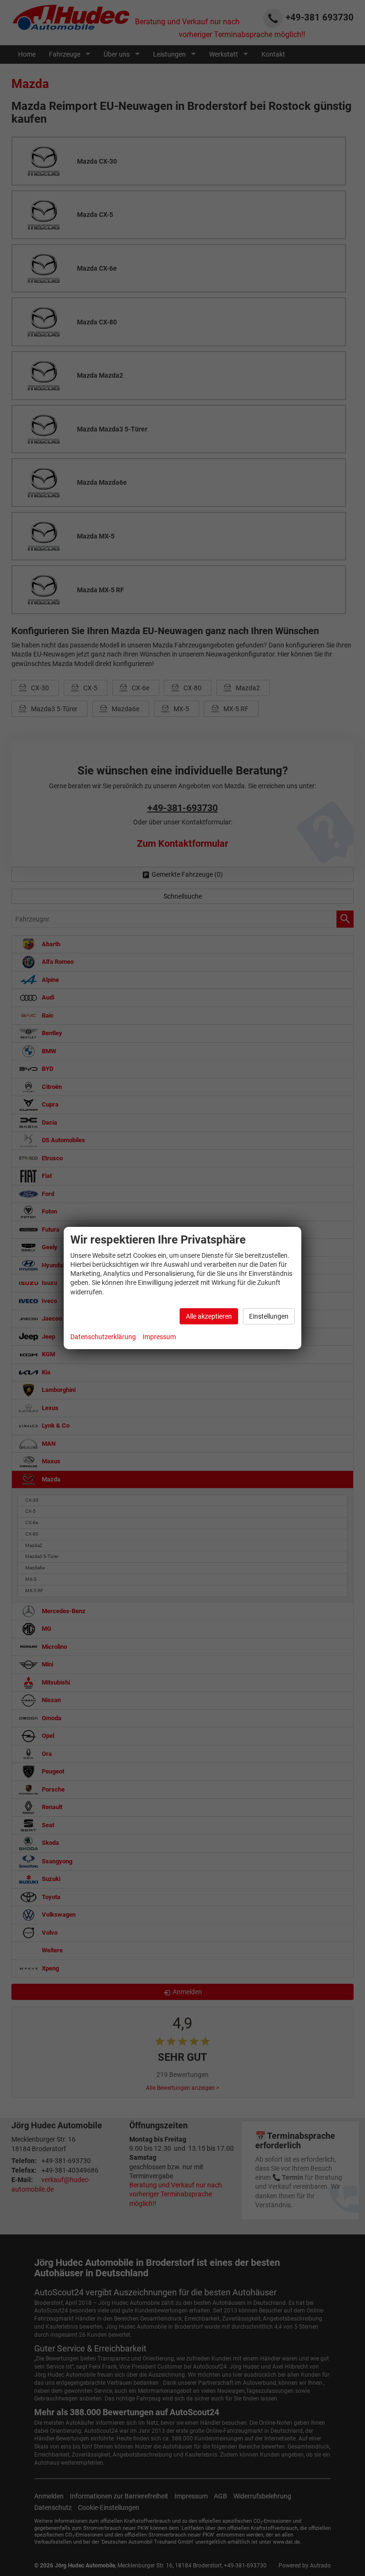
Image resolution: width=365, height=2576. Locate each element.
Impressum (159, 1337)
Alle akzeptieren (209, 1316)
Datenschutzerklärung (103, 1337)
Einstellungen (269, 1316)
